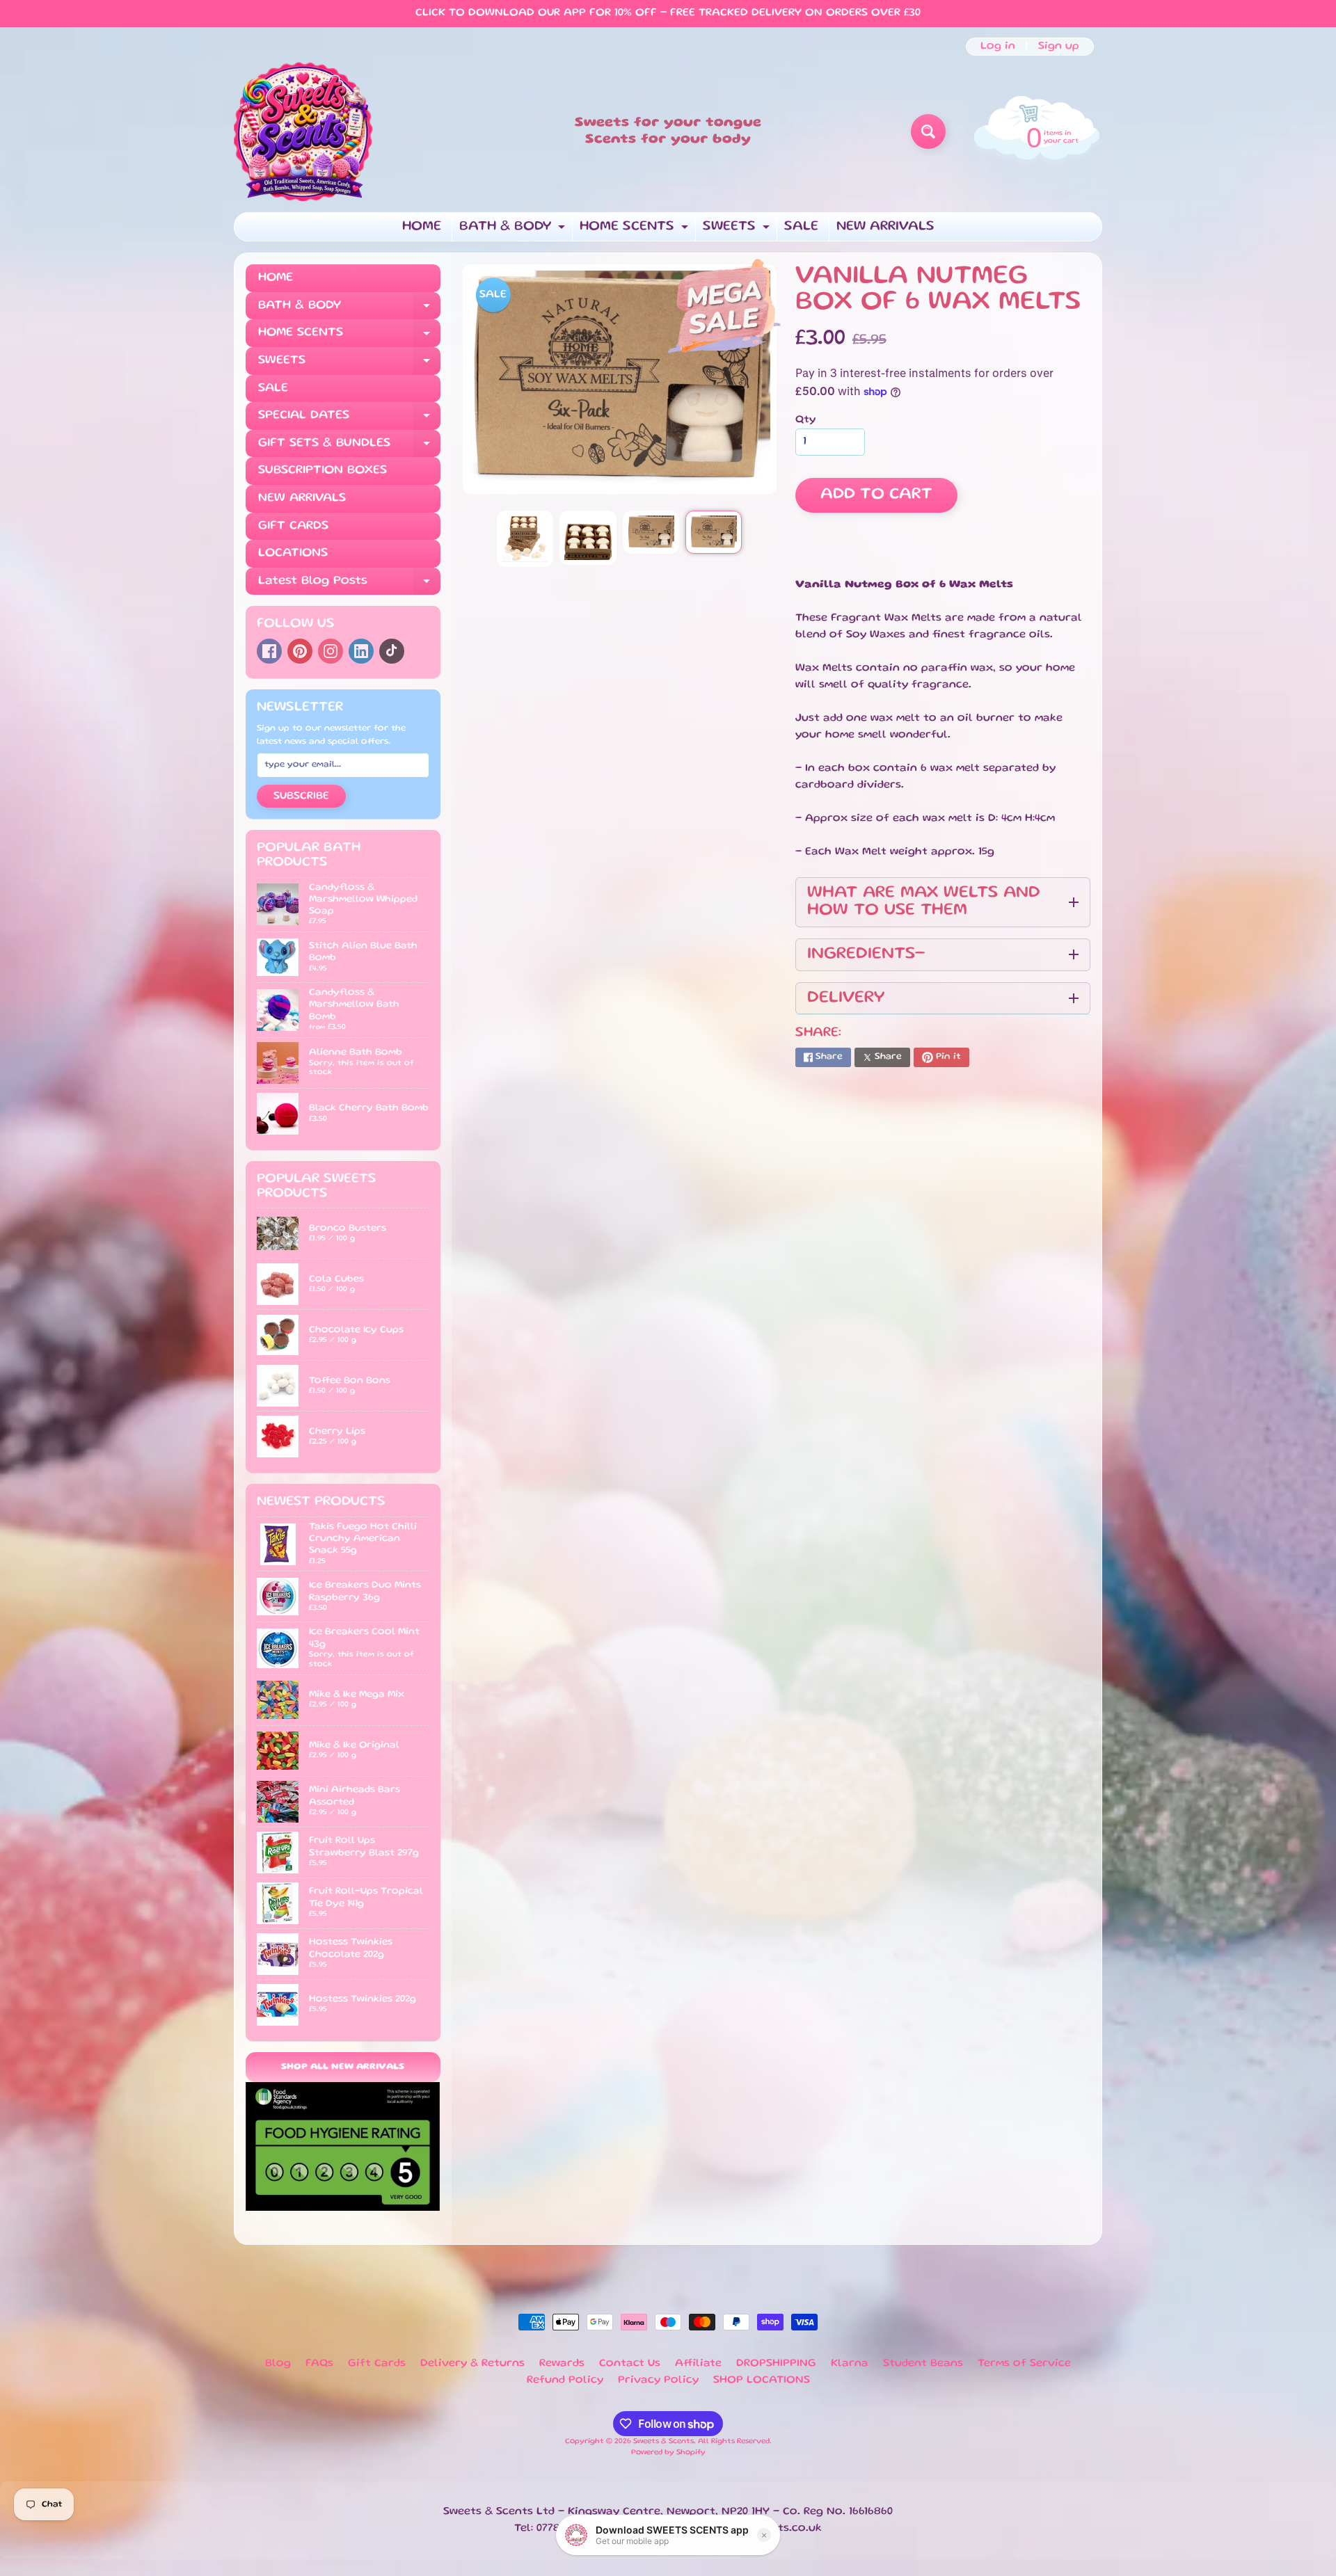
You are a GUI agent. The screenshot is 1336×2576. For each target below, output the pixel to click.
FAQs (319, 2364)
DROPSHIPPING (776, 2364)
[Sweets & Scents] (303, 131)
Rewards (562, 2364)
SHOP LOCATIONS (762, 2381)
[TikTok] (392, 651)
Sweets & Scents (663, 2442)
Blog (278, 2364)
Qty (805, 420)
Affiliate (698, 2364)
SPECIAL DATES (349, 420)
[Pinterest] (300, 651)
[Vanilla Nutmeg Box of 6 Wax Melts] (525, 539)
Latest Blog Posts (349, 585)
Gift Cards (377, 2364)
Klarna (850, 2364)
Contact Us (630, 2364)
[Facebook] (269, 651)
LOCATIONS (293, 553)
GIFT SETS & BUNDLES (349, 448)
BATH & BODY (514, 231)
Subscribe (301, 797)
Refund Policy (565, 2381)
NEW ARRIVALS (885, 227)
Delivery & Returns (472, 2364)
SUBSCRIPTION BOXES (323, 470)
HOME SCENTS (636, 231)
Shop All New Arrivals (343, 2067)
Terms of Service (1024, 2364)
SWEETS (738, 231)
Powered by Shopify (668, 2453)
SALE (801, 227)
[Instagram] (331, 651)
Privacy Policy (658, 2381)
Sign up (1059, 47)
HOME (422, 227)
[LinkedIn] (361, 651)
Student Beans (923, 2364)
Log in (998, 47)
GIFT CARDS (293, 526)
